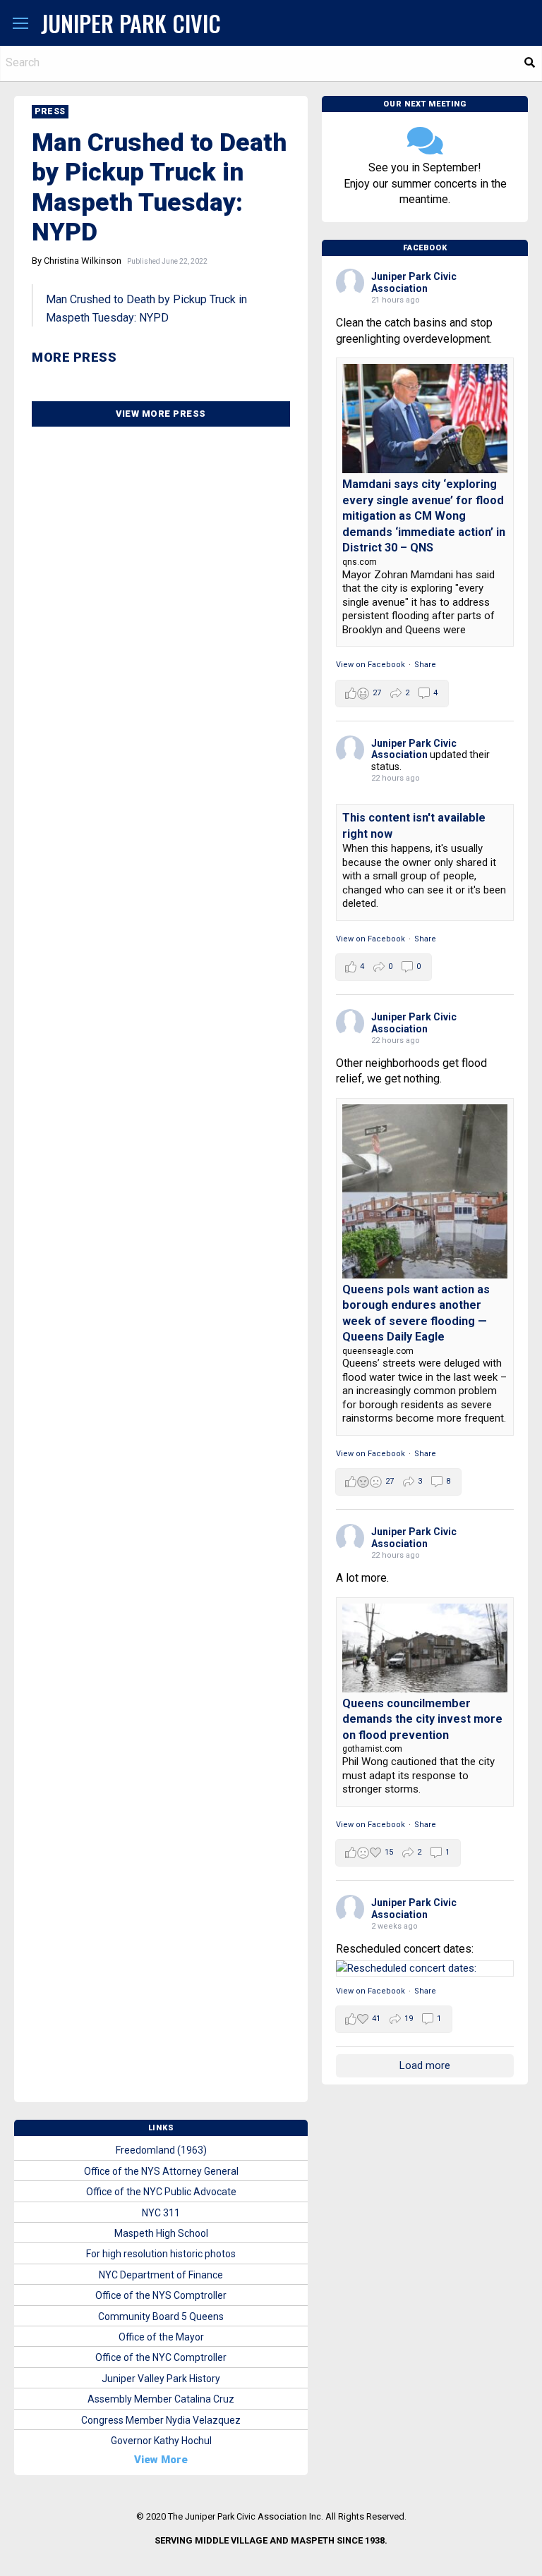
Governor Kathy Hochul (161, 2441)
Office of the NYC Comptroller (161, 2357)
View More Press (161, 414)
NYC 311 (161, 2213)
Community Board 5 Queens (161, 2316)
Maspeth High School (161, 2233)
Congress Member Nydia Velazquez (161, 2420)
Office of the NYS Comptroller (161, 2295)
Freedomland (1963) (161, 2150)
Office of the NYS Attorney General (161, 2171)
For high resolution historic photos (161, 2254)
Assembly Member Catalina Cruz (161, 2399)
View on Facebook (371, 665)
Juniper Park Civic (131, 23)
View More (161, 2460)
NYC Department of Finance (161, 2275)
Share (425, 665)
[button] (20, 24)
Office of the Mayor (161, 2337)
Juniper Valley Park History (161, 2379)
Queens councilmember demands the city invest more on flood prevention (422, 1719)
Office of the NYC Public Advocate (161, 2192)
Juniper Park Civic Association (414, 282)
